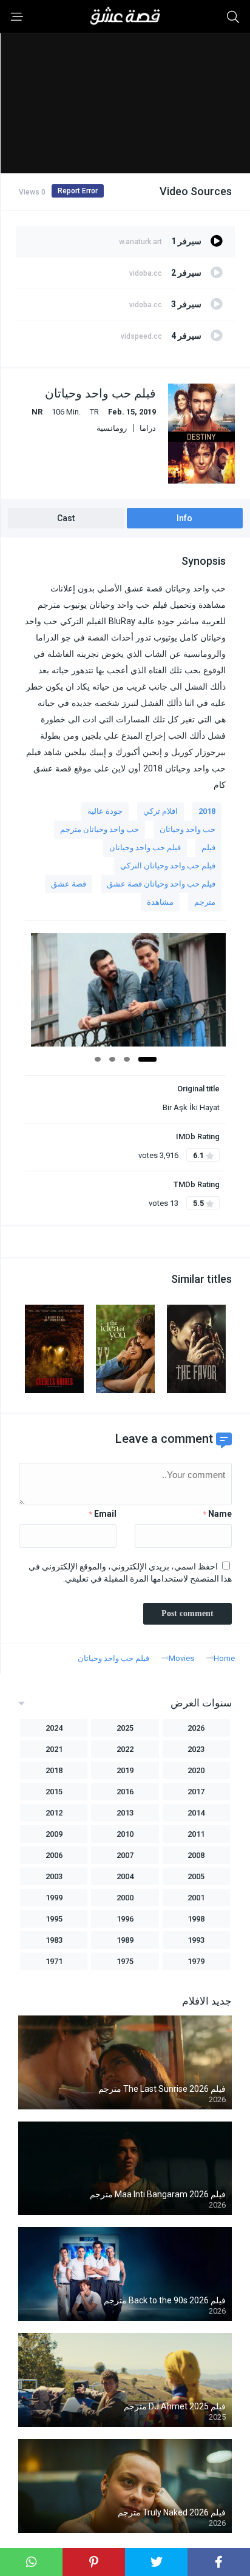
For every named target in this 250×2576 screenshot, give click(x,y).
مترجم (205, 902)
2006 (54, 1855)
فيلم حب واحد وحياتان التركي (168, 866)
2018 (207, 811)
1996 (125, 1919)
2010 (125, 1834)
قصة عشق (69, 884)
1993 (196, 1940)
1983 (54, 1940)
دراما (148, 428)
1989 (125, 1940)
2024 (54, 1728)
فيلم (208, 847)
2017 (196, 1792)
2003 (54, 1876)
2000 (125, 1898)
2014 (196, 1813)
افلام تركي (160, 811)
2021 (54, 1749)
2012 (54, 1813)
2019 (125, 1770)
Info (184, 518)
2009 (54, 1834)
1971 (54, 1961)
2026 (196, 1728)
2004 (125, 1876)
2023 (196, 1749)
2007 (125, 1855)
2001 (196, 1898)
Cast (66, 518)
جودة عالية (105, 811)
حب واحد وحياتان (187, 829)
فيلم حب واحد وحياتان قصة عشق (161, 884)
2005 (196, 1876)
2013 (125, 1813)
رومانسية (112, 428)
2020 (196, 1770)
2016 (125, 1792)
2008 (196, 1855)
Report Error (78, 191)
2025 (125, 1728)
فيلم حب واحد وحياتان (145, 847)
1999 (54, 1898)
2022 (125, 1749)
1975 (125, 1961)
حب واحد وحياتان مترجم (100, 829)
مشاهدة (160, 902)
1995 (54, 1919)
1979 (196, 1961)
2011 (196, 1834)
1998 (196, 1919)
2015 (54, 1792)
